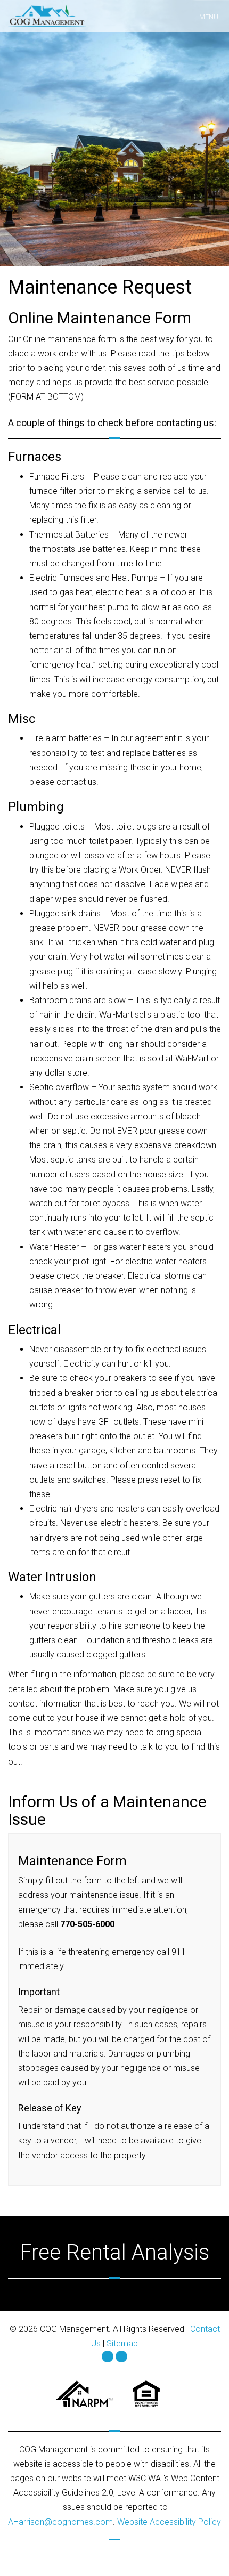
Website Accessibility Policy (169, 2522)
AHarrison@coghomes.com (60, 2522)
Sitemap (122, 2343)
